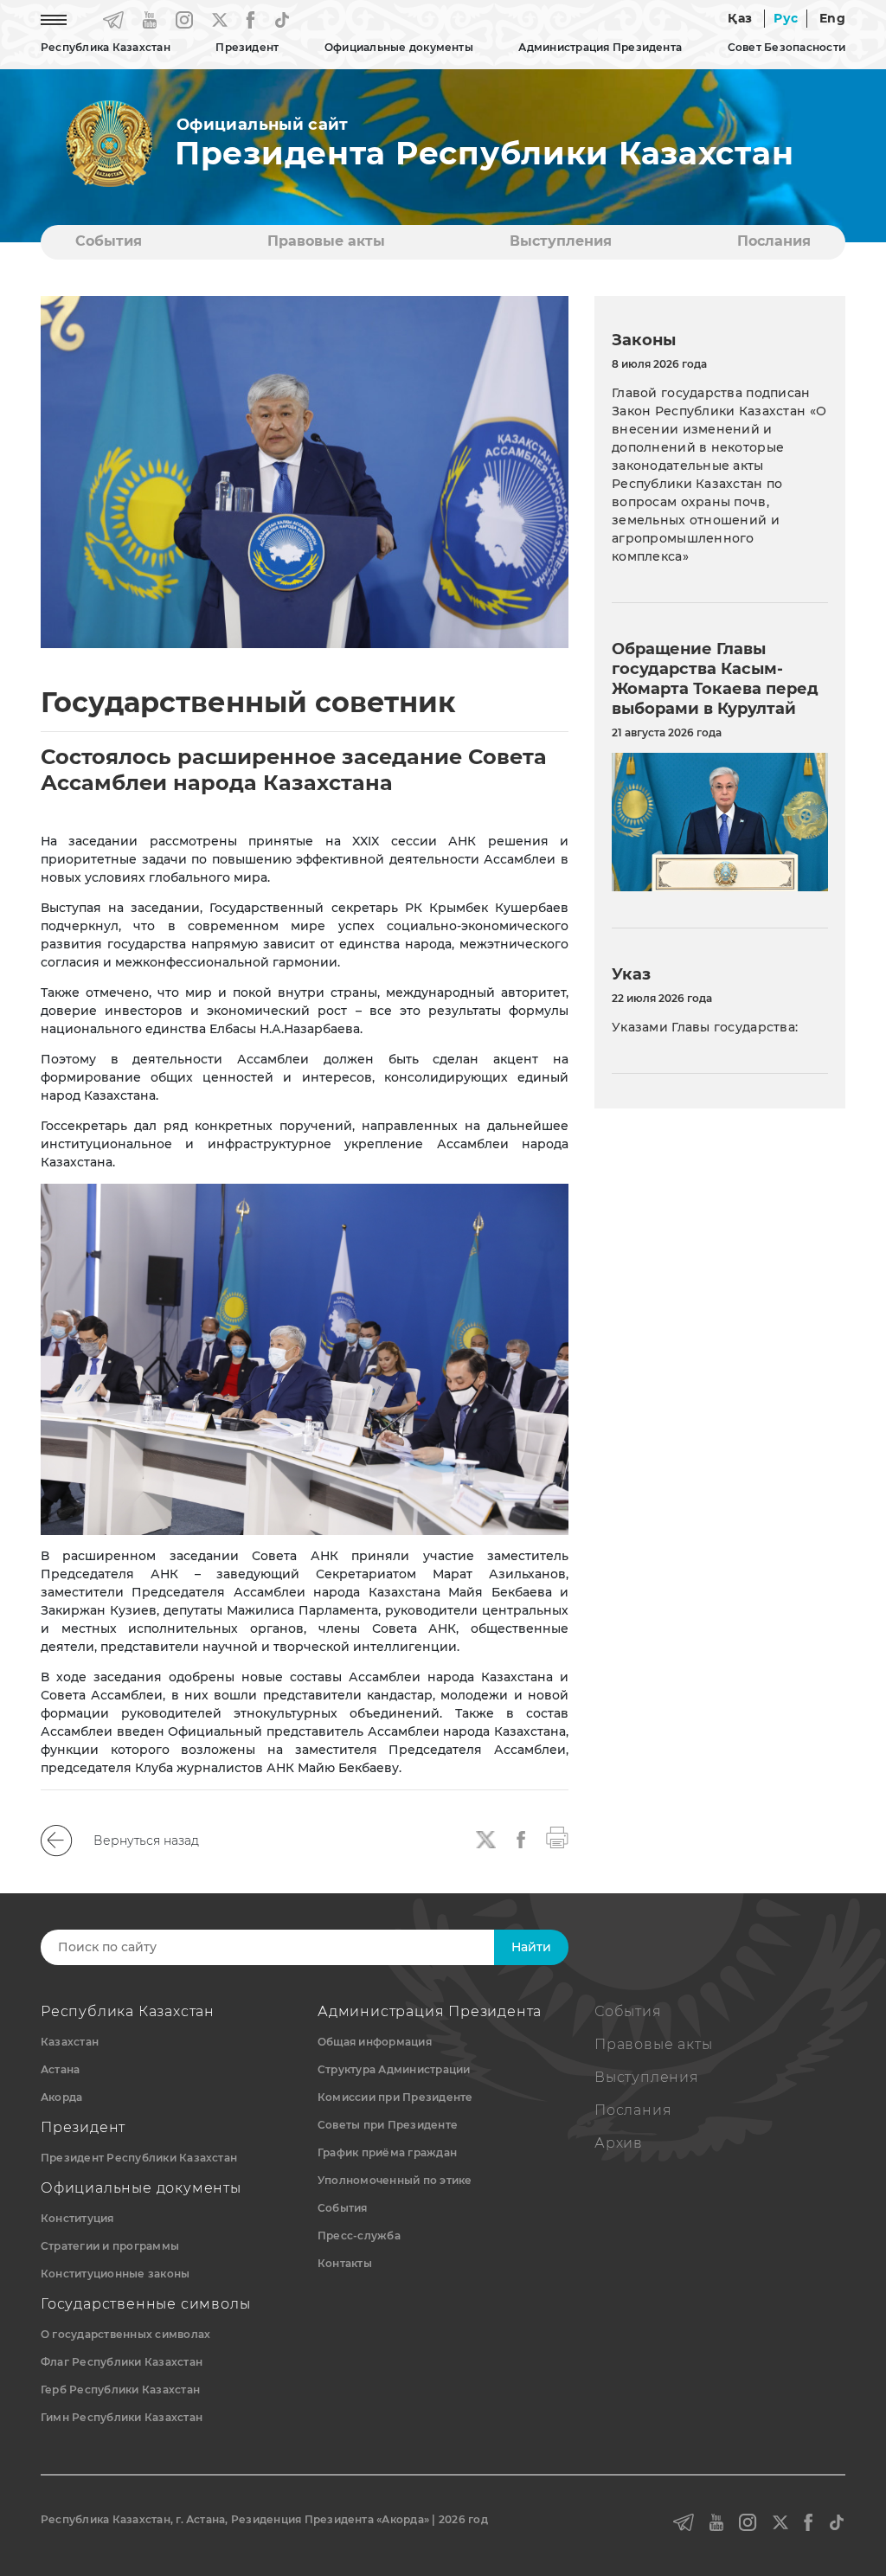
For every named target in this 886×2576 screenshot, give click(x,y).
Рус (786, 18)
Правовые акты (326, 241)
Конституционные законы (115, 2274)
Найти (531, 1947)
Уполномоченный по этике (395, 2180)
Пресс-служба (359, 2236)
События (109, 241)
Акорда (61, 2097)
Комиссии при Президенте (395, 2097)
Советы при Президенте (388, 2125)
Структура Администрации (394, 2069)
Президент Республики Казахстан (139, 2158)
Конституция (77, 2218)
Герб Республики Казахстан (120, 2390)
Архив (619, 2143)
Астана (60, 2069)
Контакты (345, 2263)
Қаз (740, 18)
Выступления (561, 241)
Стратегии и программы (110, 2246)
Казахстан (70, 2042)
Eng (832, 18)
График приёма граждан (387, 2152)
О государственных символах (125, 2334)
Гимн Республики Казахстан (122, 2417)
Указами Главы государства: (705, 1027)
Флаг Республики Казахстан (122, 2362)
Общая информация (375, 2042)
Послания (774, 241)
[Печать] (557, 1836)
